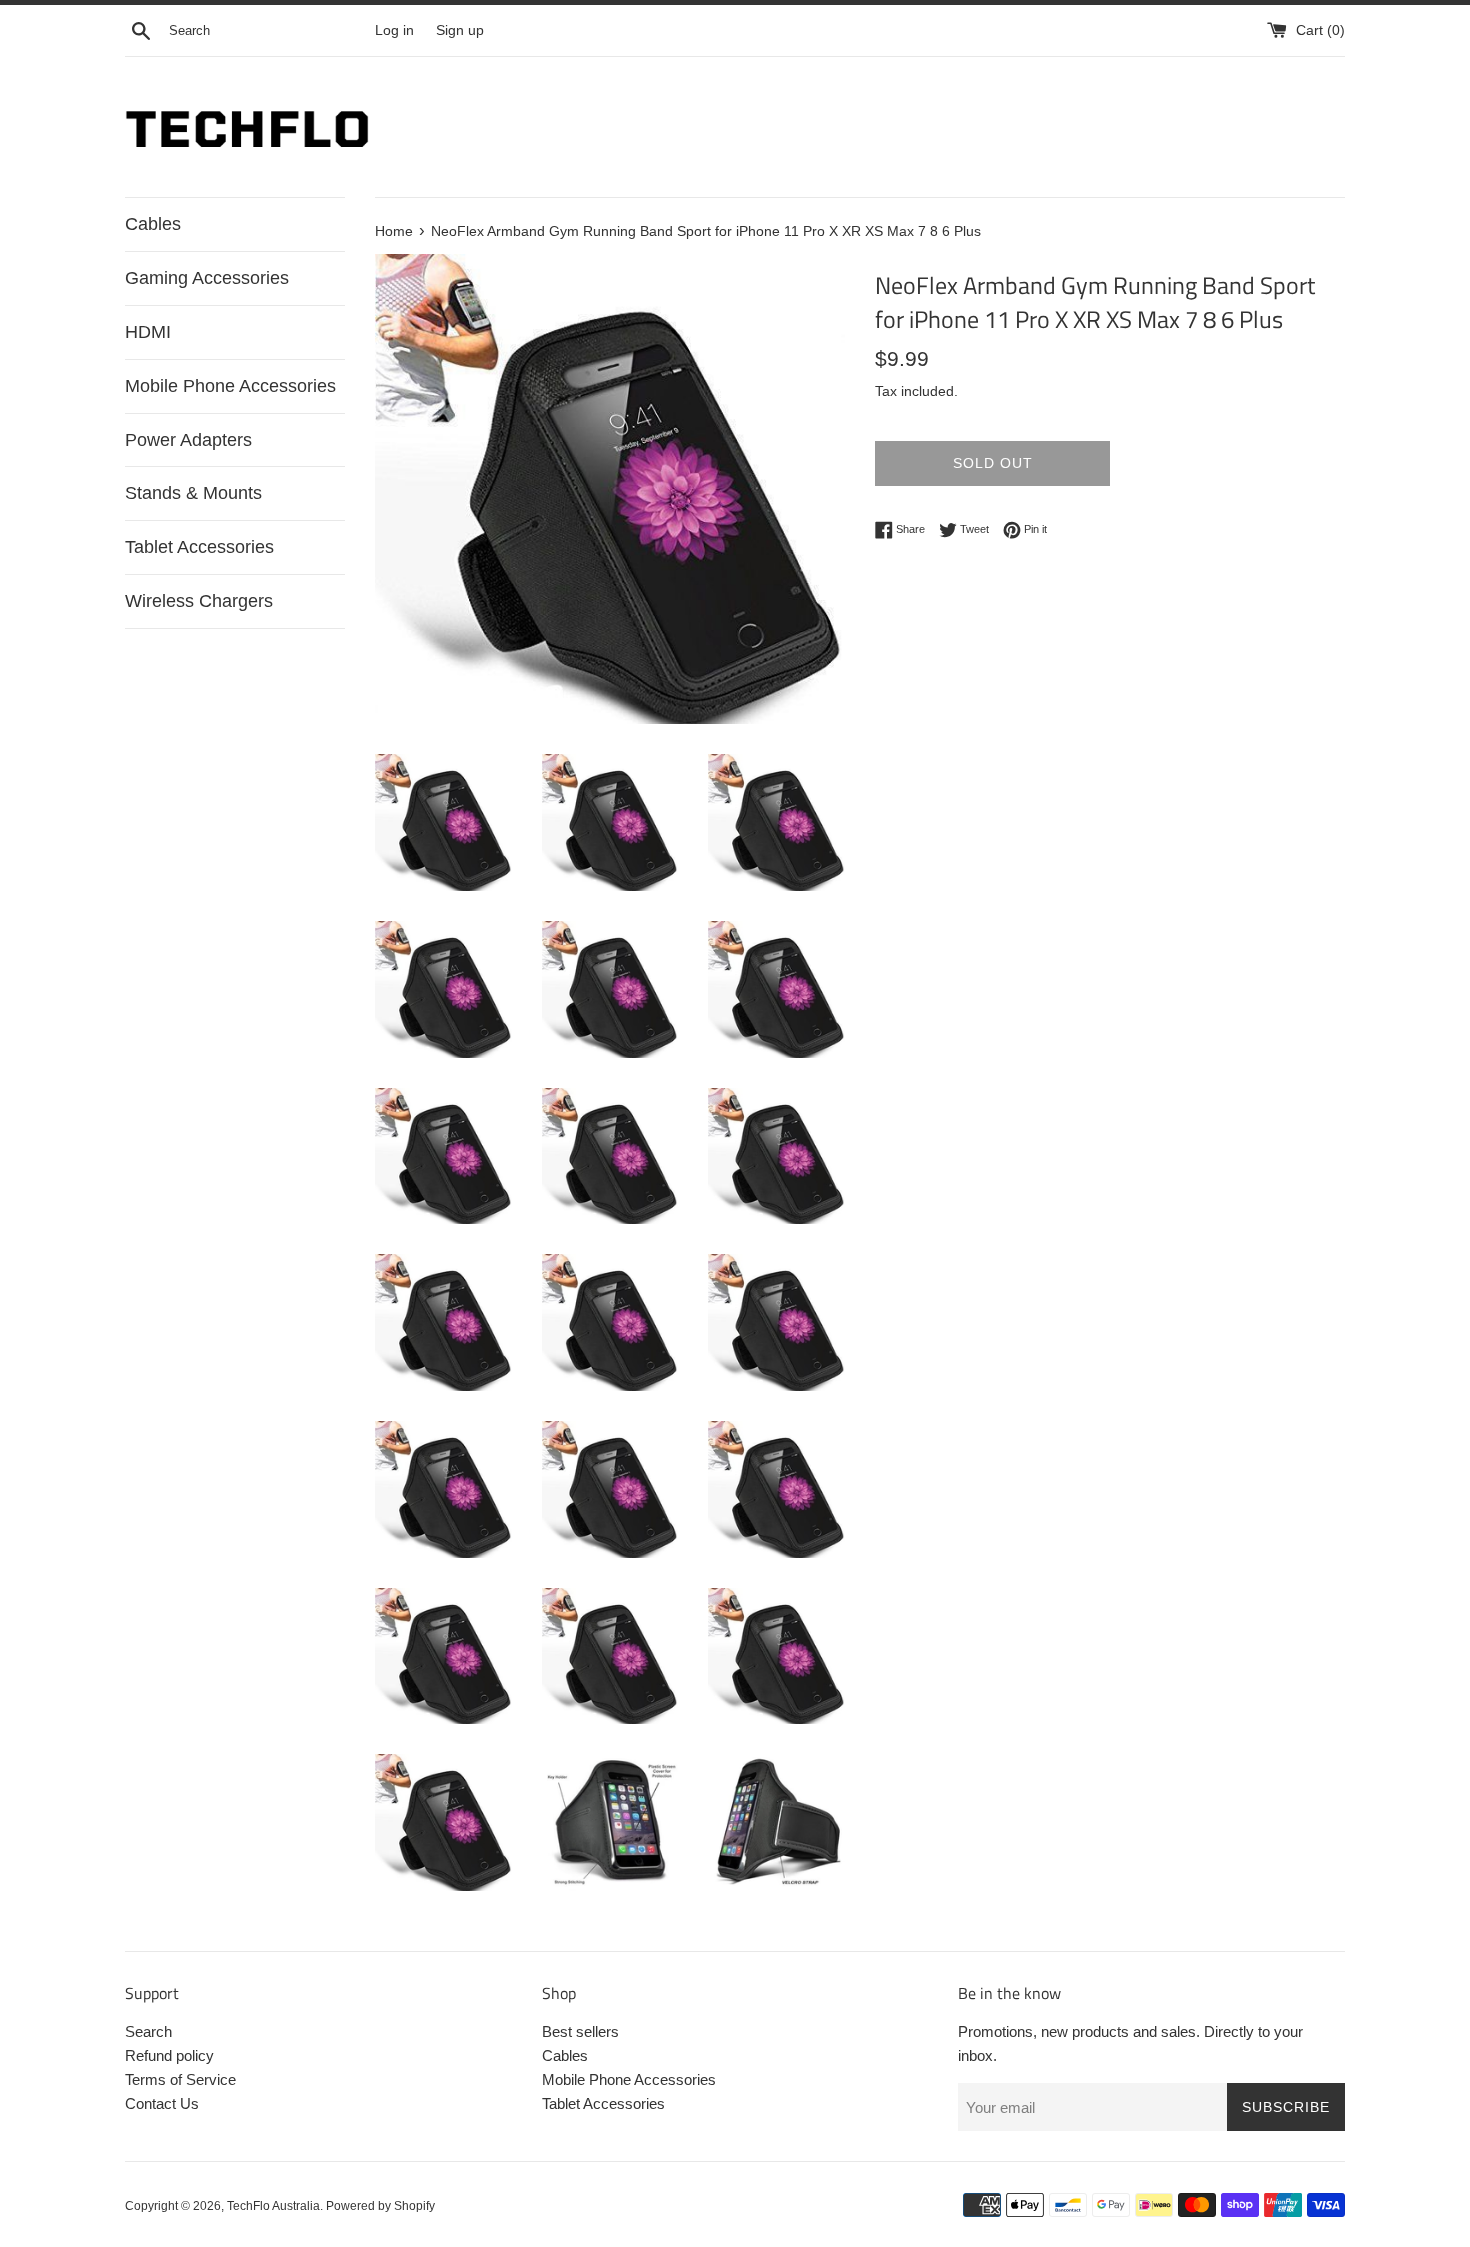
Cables (153, 224)
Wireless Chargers (199, 601)
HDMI (148, 332)
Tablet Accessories (199, 547)
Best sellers (580, 2031)
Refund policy (169, 2055)
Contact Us (162, 2103)
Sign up (460, 30)
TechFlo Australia (273, 2206)
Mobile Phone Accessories (230, 386)
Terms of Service (180, 2079)
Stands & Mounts (193, 493)
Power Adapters (188, 440)
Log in (394, 30)
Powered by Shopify (380, 2206)
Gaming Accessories (207, 278)
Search (148, 2031)
